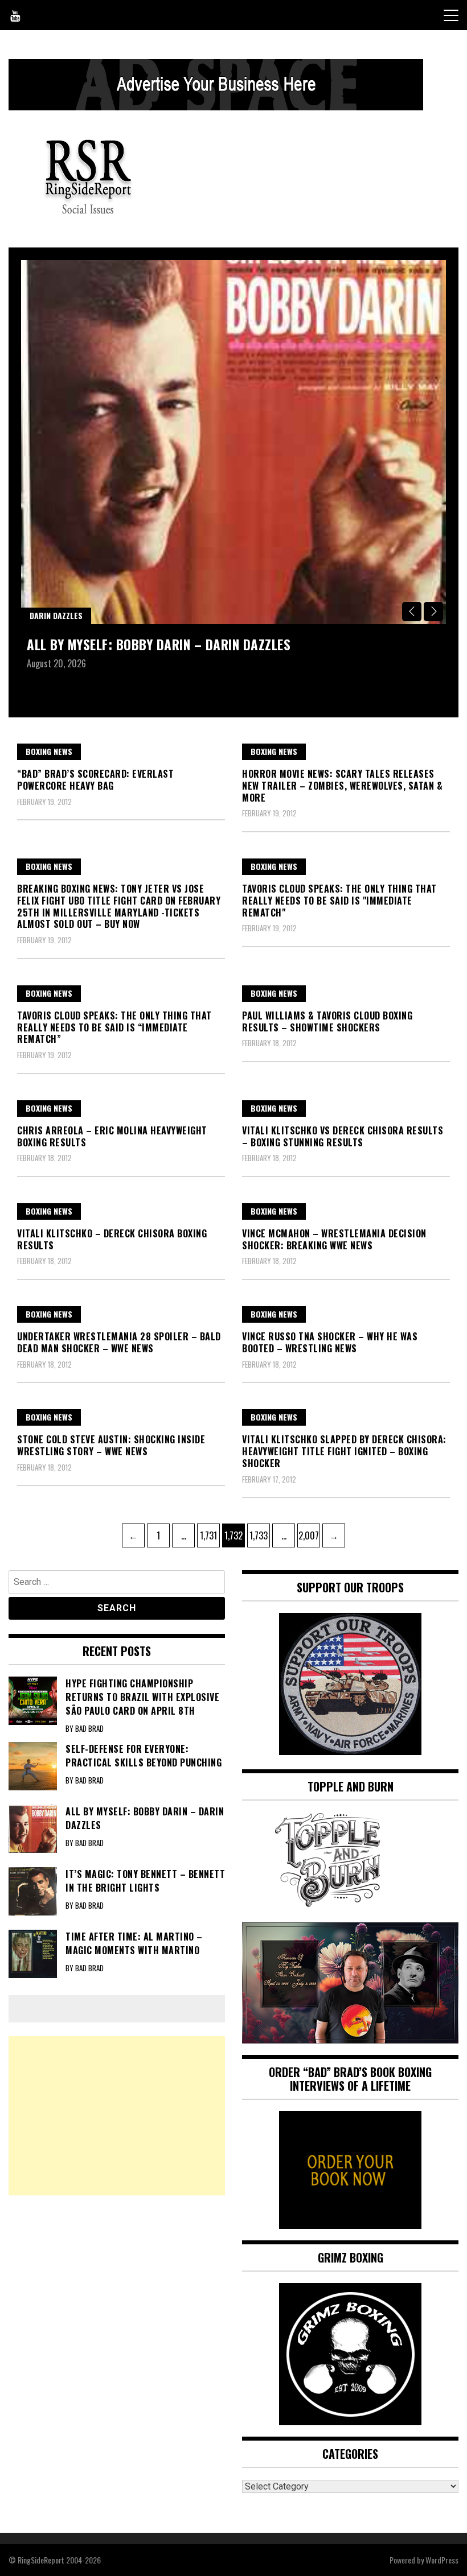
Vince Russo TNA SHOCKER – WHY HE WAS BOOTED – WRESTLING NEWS (330, 1342)
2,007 (308, 1535)
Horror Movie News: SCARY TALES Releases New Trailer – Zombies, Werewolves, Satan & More (342, 786)
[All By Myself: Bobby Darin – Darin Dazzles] (233, 442)
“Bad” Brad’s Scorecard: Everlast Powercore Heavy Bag (95, 780)
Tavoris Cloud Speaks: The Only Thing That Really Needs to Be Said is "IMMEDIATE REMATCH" (339, 901)
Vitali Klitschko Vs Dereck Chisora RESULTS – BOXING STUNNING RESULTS (343, 1136)
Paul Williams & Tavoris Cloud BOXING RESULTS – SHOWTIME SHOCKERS (327, 1021)
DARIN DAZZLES (56, 615)
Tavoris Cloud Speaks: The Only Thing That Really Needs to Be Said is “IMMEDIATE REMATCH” (114, 1027)
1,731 (208, 1535)
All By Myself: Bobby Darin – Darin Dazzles (159, 644)
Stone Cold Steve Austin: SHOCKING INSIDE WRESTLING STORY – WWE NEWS (111, 1445)
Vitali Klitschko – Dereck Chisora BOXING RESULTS (112, 1239)
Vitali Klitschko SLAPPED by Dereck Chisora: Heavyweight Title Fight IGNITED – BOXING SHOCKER (344, 1451)
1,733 (258, 1535)
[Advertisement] (117, 2116)
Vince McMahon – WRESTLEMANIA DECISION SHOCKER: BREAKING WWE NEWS (334, 1239)
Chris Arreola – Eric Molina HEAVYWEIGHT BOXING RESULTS (112, 1136)
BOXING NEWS (49, 751)
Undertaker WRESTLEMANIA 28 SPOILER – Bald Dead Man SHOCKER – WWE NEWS (119, 1342)
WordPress (442, 2560)
